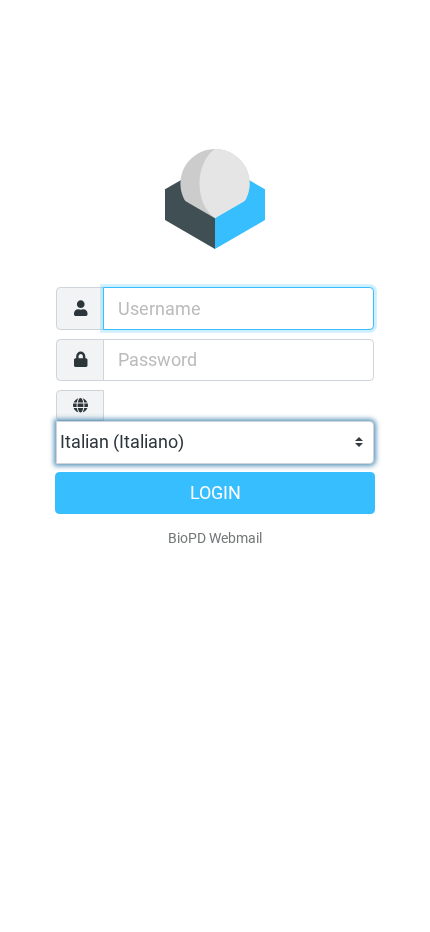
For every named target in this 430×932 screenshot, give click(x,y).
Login (215, 493)
